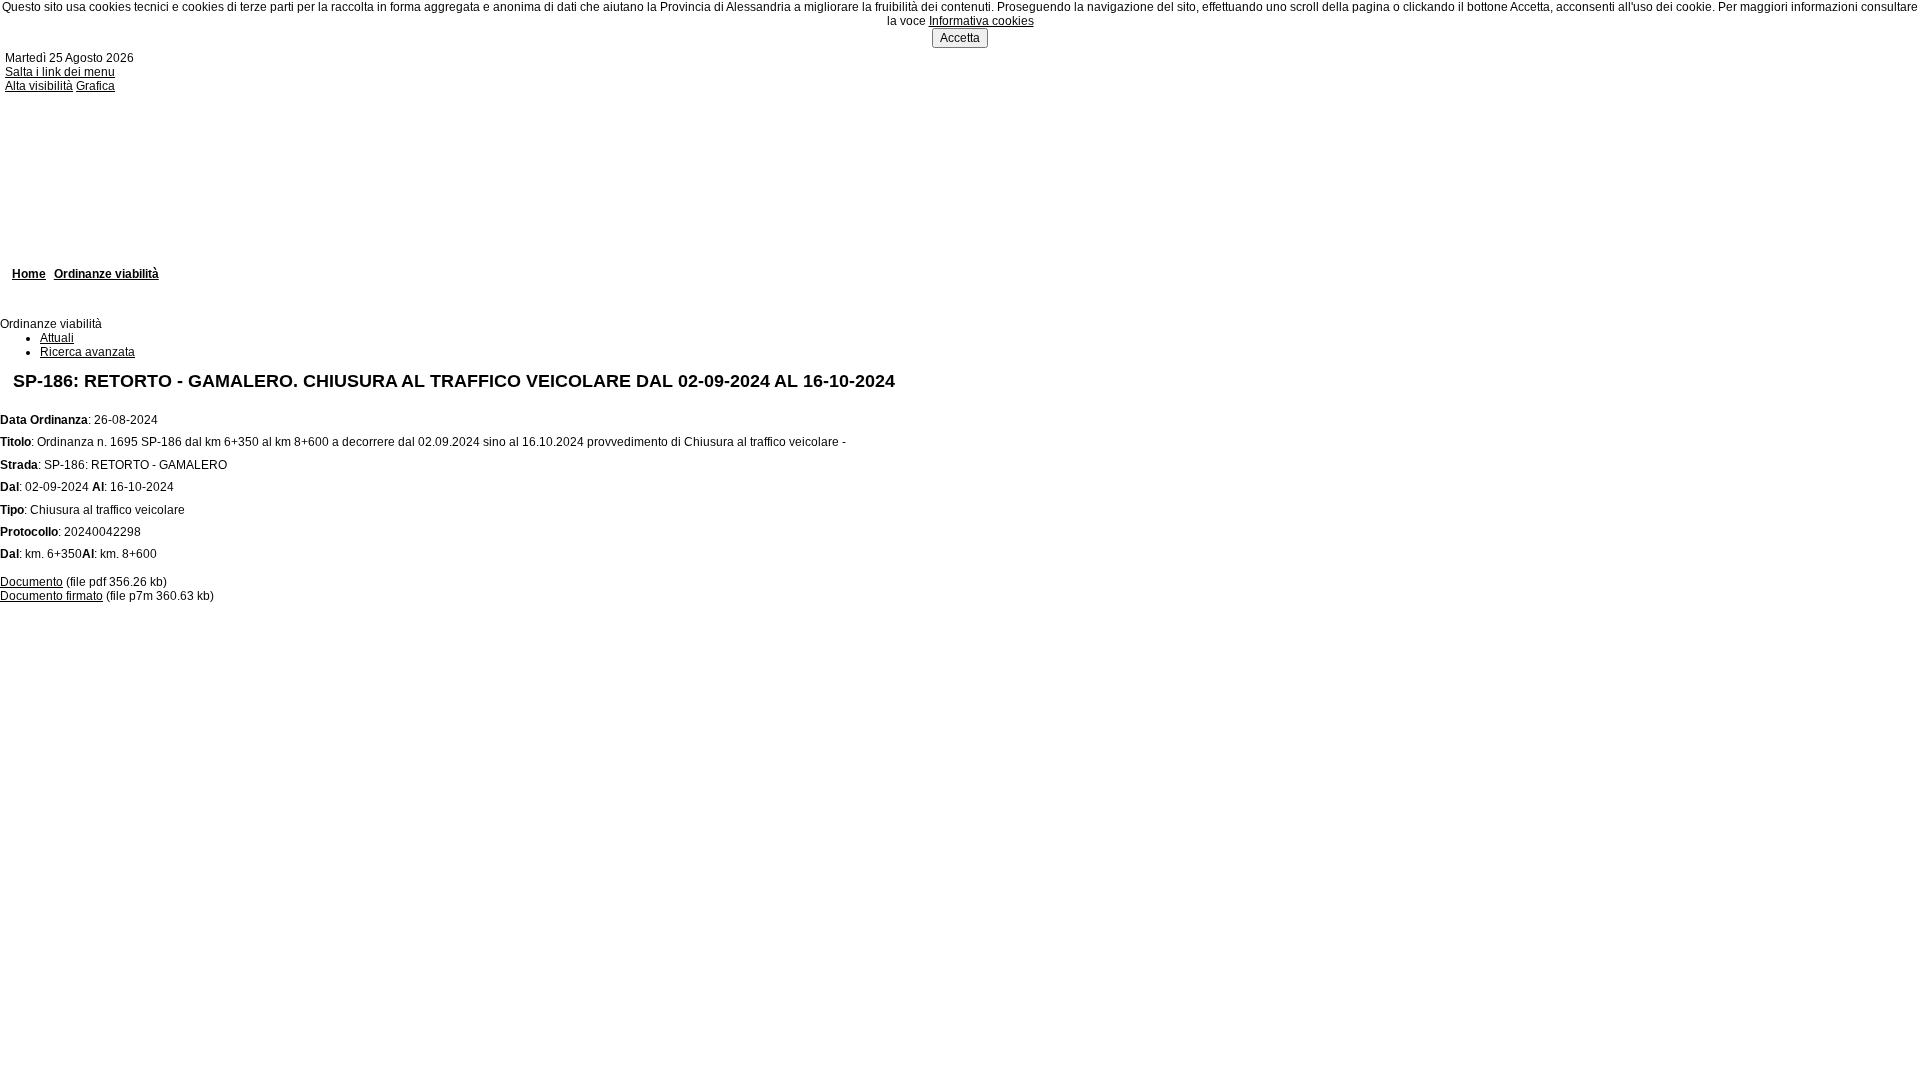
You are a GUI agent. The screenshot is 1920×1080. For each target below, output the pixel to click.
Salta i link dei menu (60, 72)
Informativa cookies (981, 21)
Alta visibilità (39, 86)
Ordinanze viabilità (106, 274)
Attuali (57, 338)
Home (29, 274)
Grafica (95, 86)
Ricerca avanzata (87, 352)
